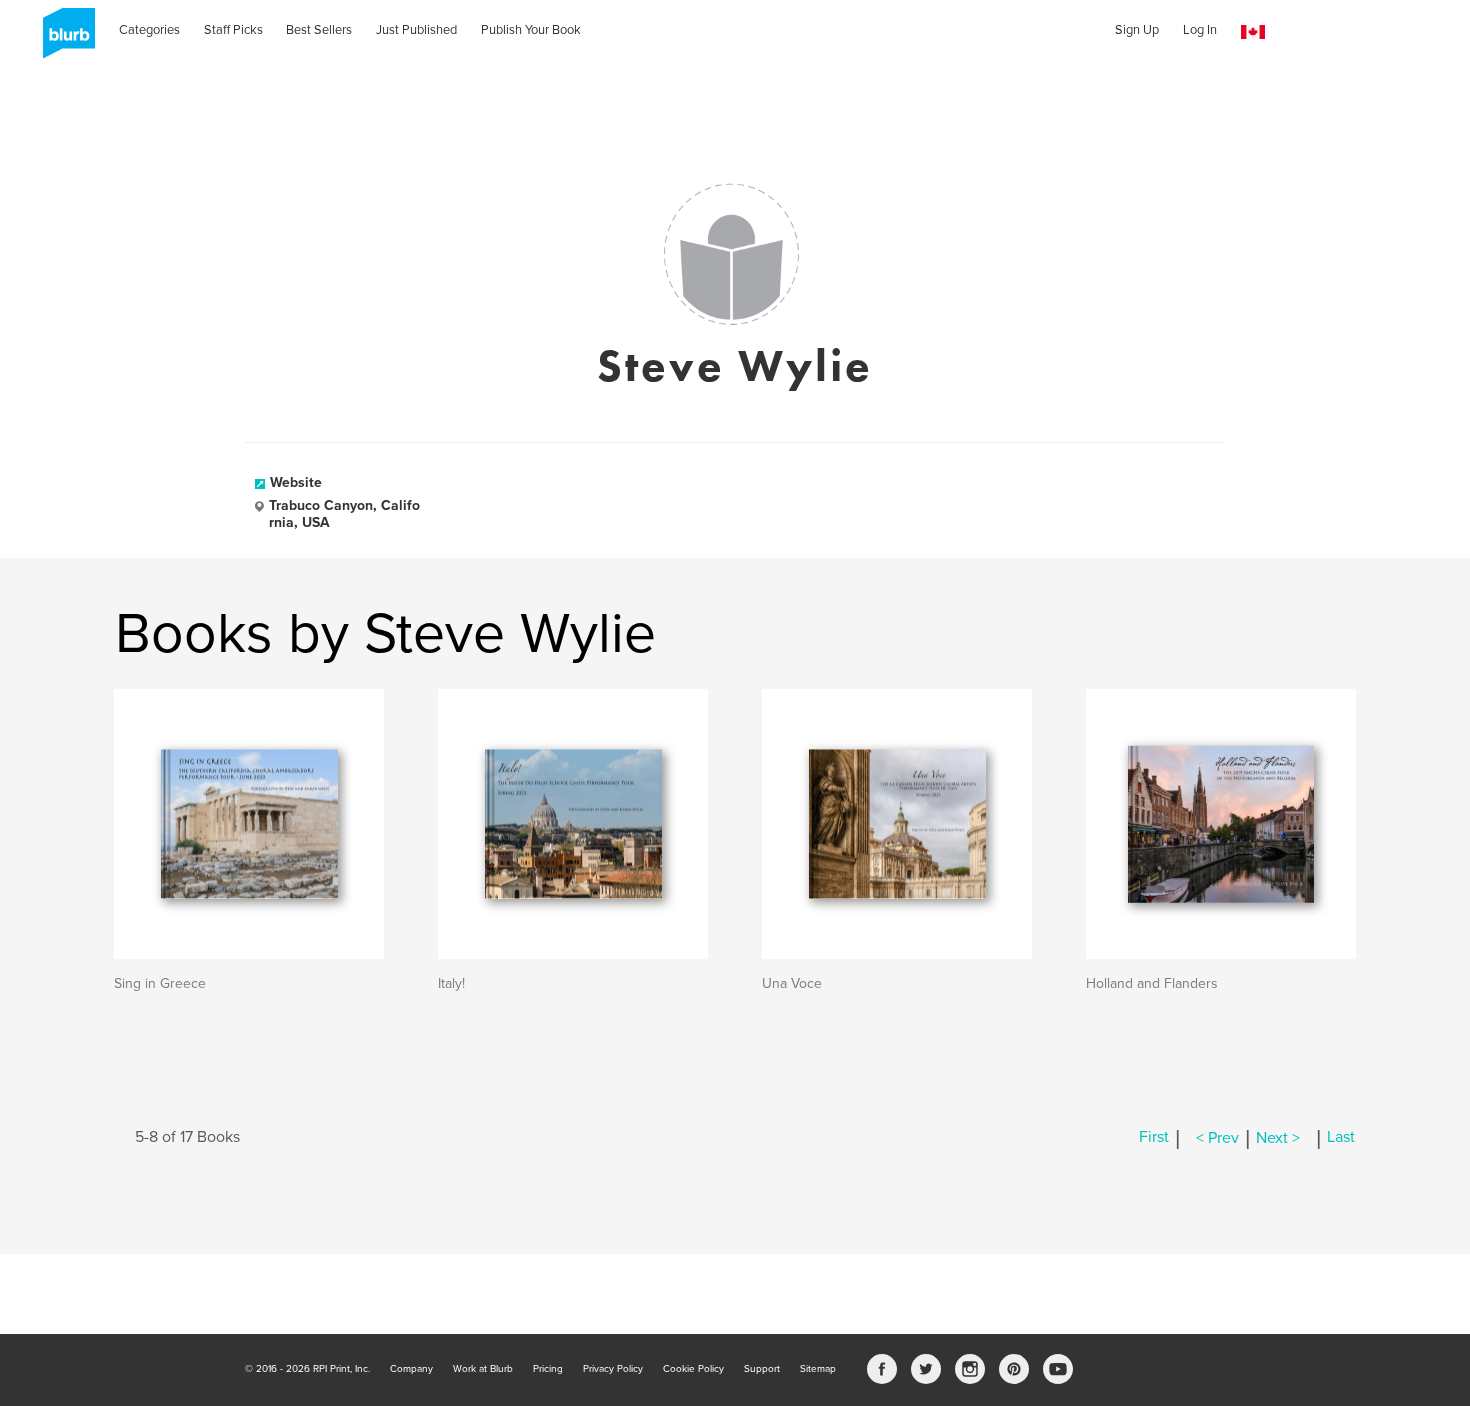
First (1154, 1138)
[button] (1253, 32)
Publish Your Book (531, 30)
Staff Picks (233, 30)
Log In (1200, 30)
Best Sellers (319, 30)
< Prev (1217, 1138)
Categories (149, 30)
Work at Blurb (483, 1369)
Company (411, 1369)
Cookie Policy (693, 1369)
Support (762, 1369)
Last (1341, 1138)
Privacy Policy (613, 1369)
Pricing (548, 1369)
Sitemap (818, 1369)
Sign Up (1137, 30)
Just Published (416, 30)
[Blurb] (63, 40)
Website (296, 482)
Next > (1278, 1138)
